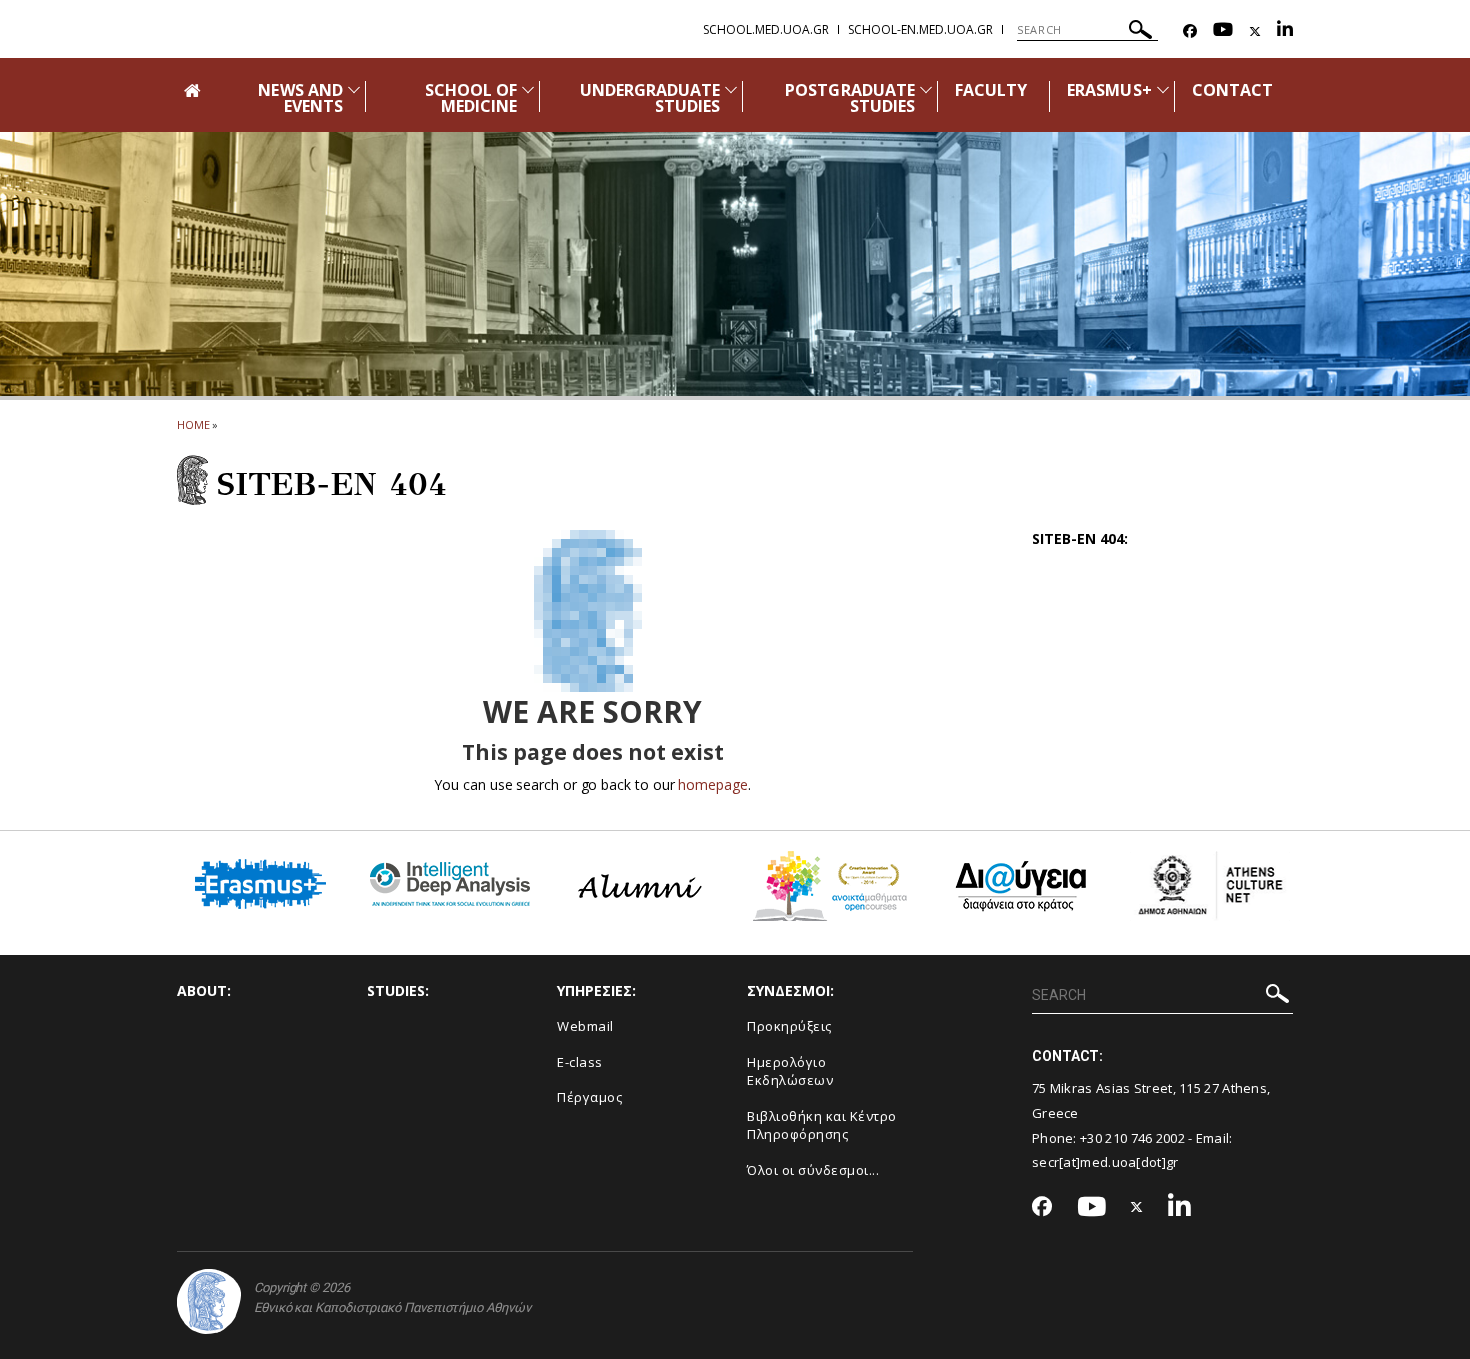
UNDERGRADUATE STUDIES (650, 98)
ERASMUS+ (1109, 90)
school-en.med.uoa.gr (920, 29)
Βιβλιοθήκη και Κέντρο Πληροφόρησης (822, 1125)
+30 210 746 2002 (1132, 1138)
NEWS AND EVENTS (300, 98)
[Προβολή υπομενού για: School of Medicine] (528, 89)
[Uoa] (209, 1301)
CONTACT (1232, 90)
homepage (712, 784)
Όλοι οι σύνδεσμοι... (813, 1170)
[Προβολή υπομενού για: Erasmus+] (1163, 89)
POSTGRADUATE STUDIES (850, 98)
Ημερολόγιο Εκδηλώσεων (790, 1071)
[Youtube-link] (1223, 31)
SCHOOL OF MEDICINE (471, 98)
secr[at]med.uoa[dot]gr (1105, 1162)
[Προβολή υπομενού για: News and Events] (354, 89)
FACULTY (991, 90)
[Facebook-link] (1190, 31)
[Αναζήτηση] (1140, 32)
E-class (580, 1062)
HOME (193, 424)
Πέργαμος (589, 1097)
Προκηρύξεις (789, 1026)
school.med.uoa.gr (766, 29)
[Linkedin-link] (1285, 31)
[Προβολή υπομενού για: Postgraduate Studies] (926, 89)
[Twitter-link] (1255, 31)
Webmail (585, 1026)
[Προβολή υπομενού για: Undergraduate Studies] (731, 89)
